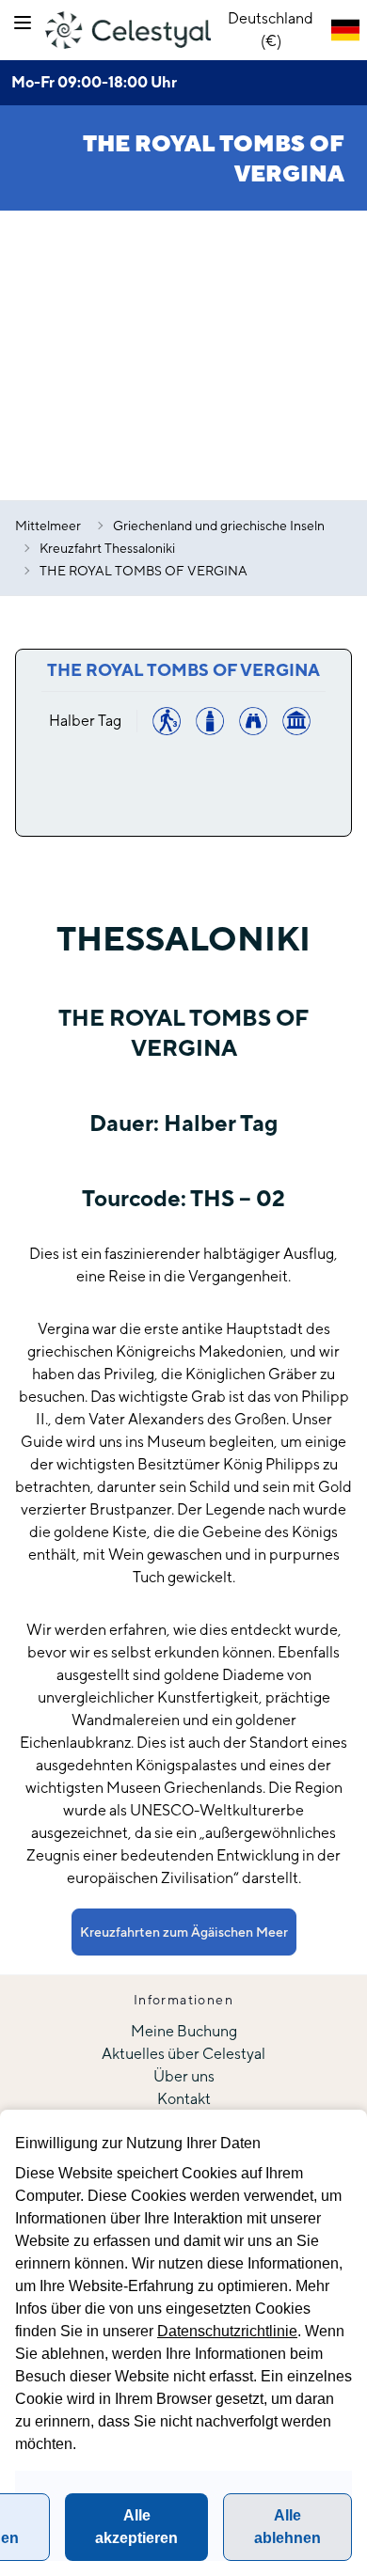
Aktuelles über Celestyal (183, 2054)
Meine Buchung (184, 2031)
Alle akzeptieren (136, 2527)
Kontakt (184, 2099)
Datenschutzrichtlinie (227, 2331)
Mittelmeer (48, 526)
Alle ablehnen (287, 2527)
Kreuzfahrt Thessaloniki (107, 548)
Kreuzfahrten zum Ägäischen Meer (184, 1932)
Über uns (184, 2076)
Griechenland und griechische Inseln (219, 526)
